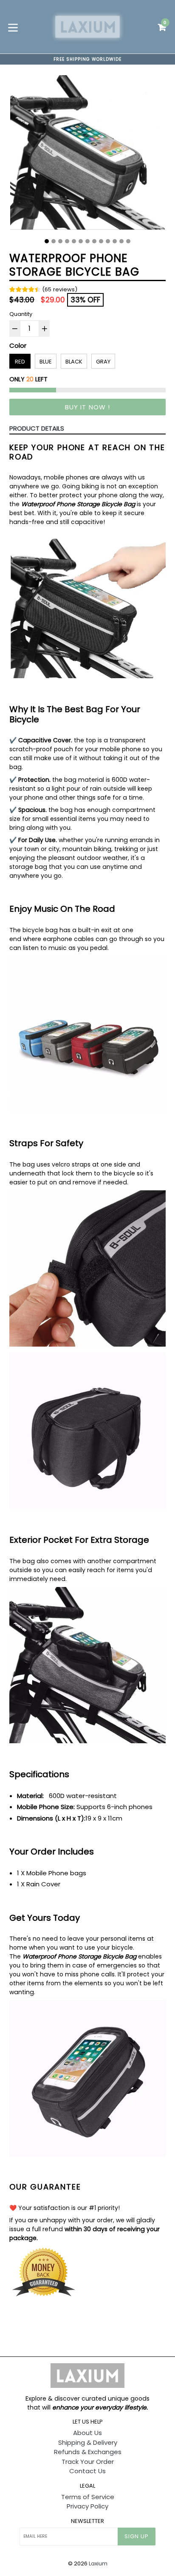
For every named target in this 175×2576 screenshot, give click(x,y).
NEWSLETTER (87, 2521)
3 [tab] (60, 241)
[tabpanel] (87, 155)
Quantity (21, 314)
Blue (46, 362)
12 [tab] (121, 241)
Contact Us (87, 2471)
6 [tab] (81, 241)
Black (74, 362)
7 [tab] (87, 241)
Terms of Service (88, 2497)
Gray (103, 362)
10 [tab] (108, 241)
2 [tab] (54, 241)
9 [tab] (101, 241)
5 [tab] (74, 241)
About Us (87, 2433)
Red (20, 362)
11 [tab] (115, 241)
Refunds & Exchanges (88, 2452)
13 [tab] (128, 241)
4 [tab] (67, 241)
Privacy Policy (87, 2506)
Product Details (37, 428)
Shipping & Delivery (88, 2442)
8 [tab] (94, 241)
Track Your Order (88, 2462)
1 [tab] (47, 241)
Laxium (98, 2563)
